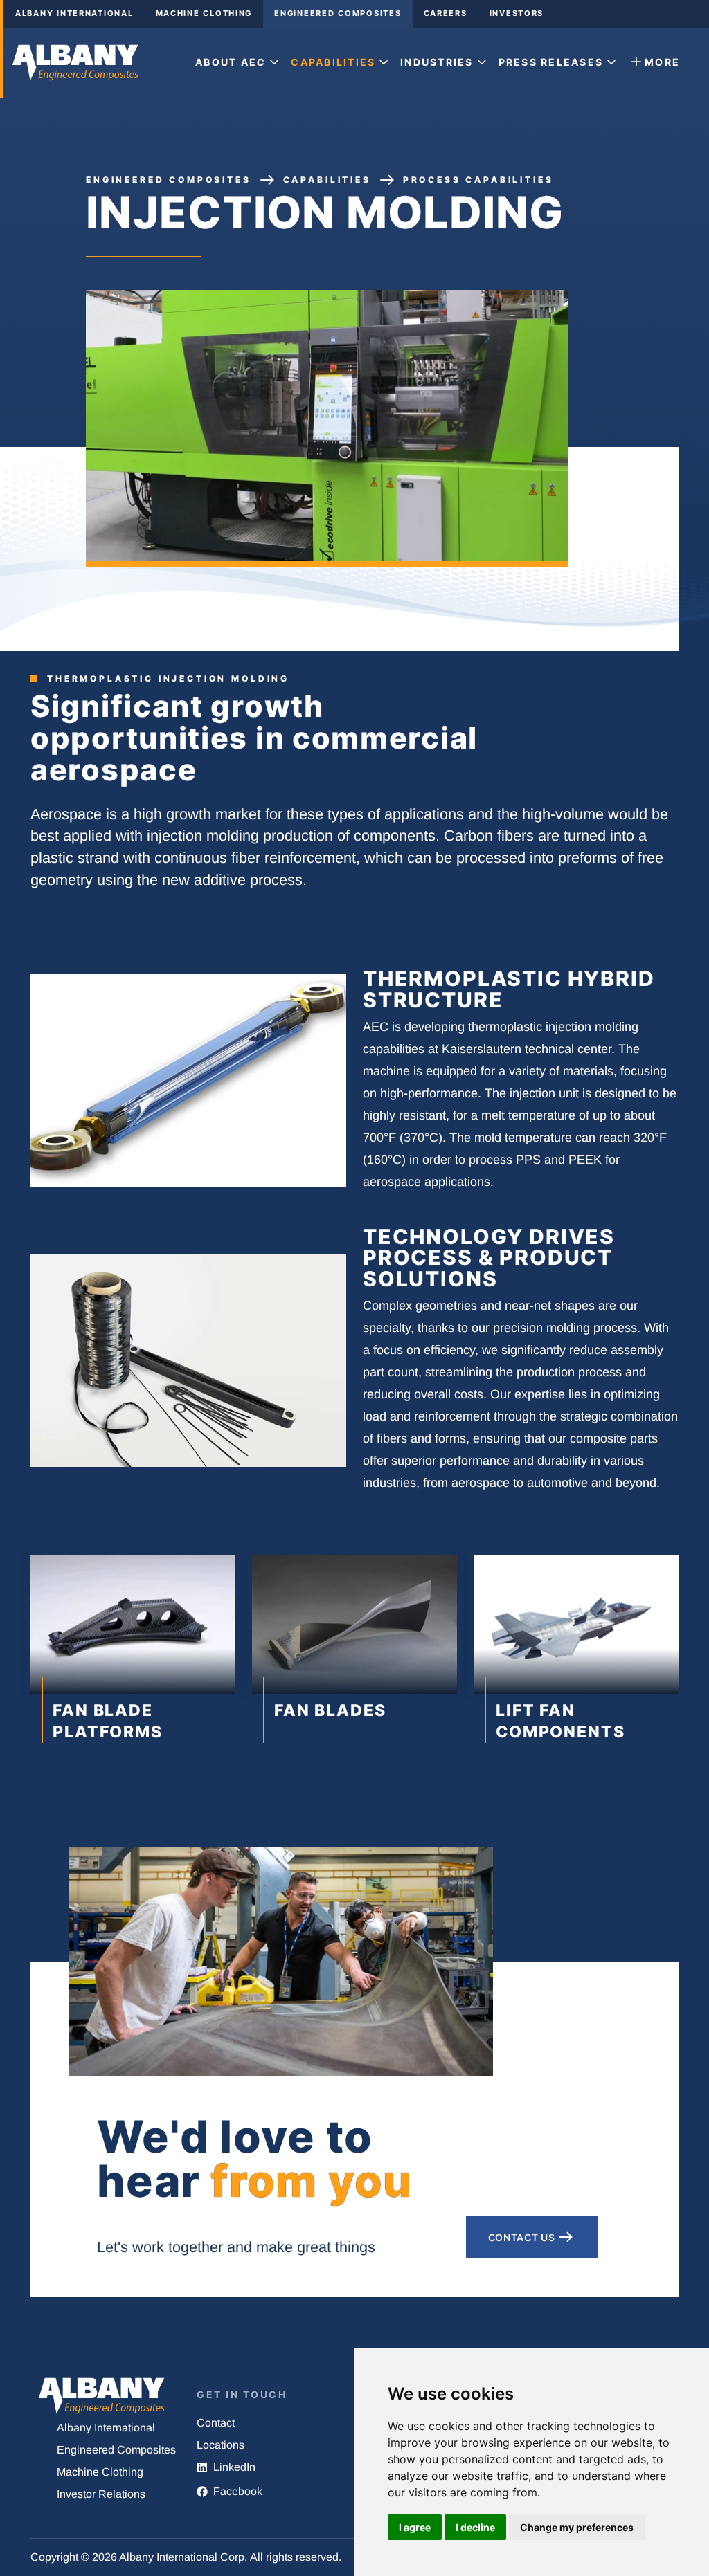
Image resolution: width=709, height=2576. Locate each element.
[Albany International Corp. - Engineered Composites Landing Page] (77, 63)
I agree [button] (415, 2527)
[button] (239, 63)
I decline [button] (475, 2527)
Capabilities (327, 180)
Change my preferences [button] (577, 2527)
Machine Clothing (204, 13)
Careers (446, 13)
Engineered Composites (338, 13)
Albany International (74, 13)
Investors (517, 13)
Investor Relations (101, 2494)
